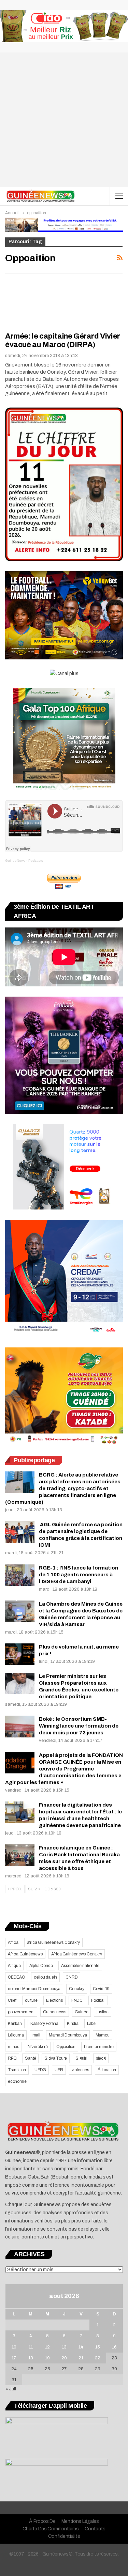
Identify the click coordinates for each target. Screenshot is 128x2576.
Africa (13, 1942)
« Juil (11, 2389)
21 (81, 2358)
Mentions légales (80, 2521)
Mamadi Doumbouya (68, 2035)
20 (64, 2358)
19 (47, 2358)
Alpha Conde (41, 1966)
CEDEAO (17, 1977)
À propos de (42, 2521)
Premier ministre (99, 2047)
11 (31, 2347)
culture (31, 2000)
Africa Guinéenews (25, 1954)
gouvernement (21, 2012)
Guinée (82, 2012)
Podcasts (36, 861)
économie (17, 2081)
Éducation (107, 2070)
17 (14, 2358)
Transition (17, 2070)
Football (98, 2000)
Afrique (14, 1966)
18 (31, 2358)
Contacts (95, 2529)
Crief (12, 2000)
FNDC (77, 2000)
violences (80, 2070)
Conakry (77, 1989)
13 (64, 2347)
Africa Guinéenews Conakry (77, 1954)
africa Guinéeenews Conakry (53, 1942)
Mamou (103, 2035)
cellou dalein (45, 1977)
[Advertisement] (64, 120)
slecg (101, 2058)
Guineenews (55, 2012)
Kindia (73, 2024)
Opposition (66, 2047)
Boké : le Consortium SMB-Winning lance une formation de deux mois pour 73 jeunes (79, 1726)
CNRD (72, 1977)
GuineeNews (15, 861)
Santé (30, 2058)
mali (36, 2035)
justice (103, 2012)
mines (13, 2047)
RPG (12, 2058)
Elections (54, 2000)
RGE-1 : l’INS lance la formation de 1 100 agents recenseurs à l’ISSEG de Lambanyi (79, 1575)
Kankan (15, 2024)
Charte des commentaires (51, 2529)
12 (47, 2347)
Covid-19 (101, 1989)
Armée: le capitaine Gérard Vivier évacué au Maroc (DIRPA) (63, 340)
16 (114, 2347)
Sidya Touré (56, 2058)
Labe (91, 2024)
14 (81, 2347)
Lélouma (16, 2035)
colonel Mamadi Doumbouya (34, 1989)
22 (98, 2358)
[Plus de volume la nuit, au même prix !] (20, 1654)
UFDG (40, 2070)
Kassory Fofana (44, 2024)
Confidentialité (64, 2536)
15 (98, 2347)
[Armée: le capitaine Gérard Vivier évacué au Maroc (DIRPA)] (41, 303)
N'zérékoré (38, 2047)
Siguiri (81, 2058)
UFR (59, 2070)
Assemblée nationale (80, 1966)
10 (14, 2347)
